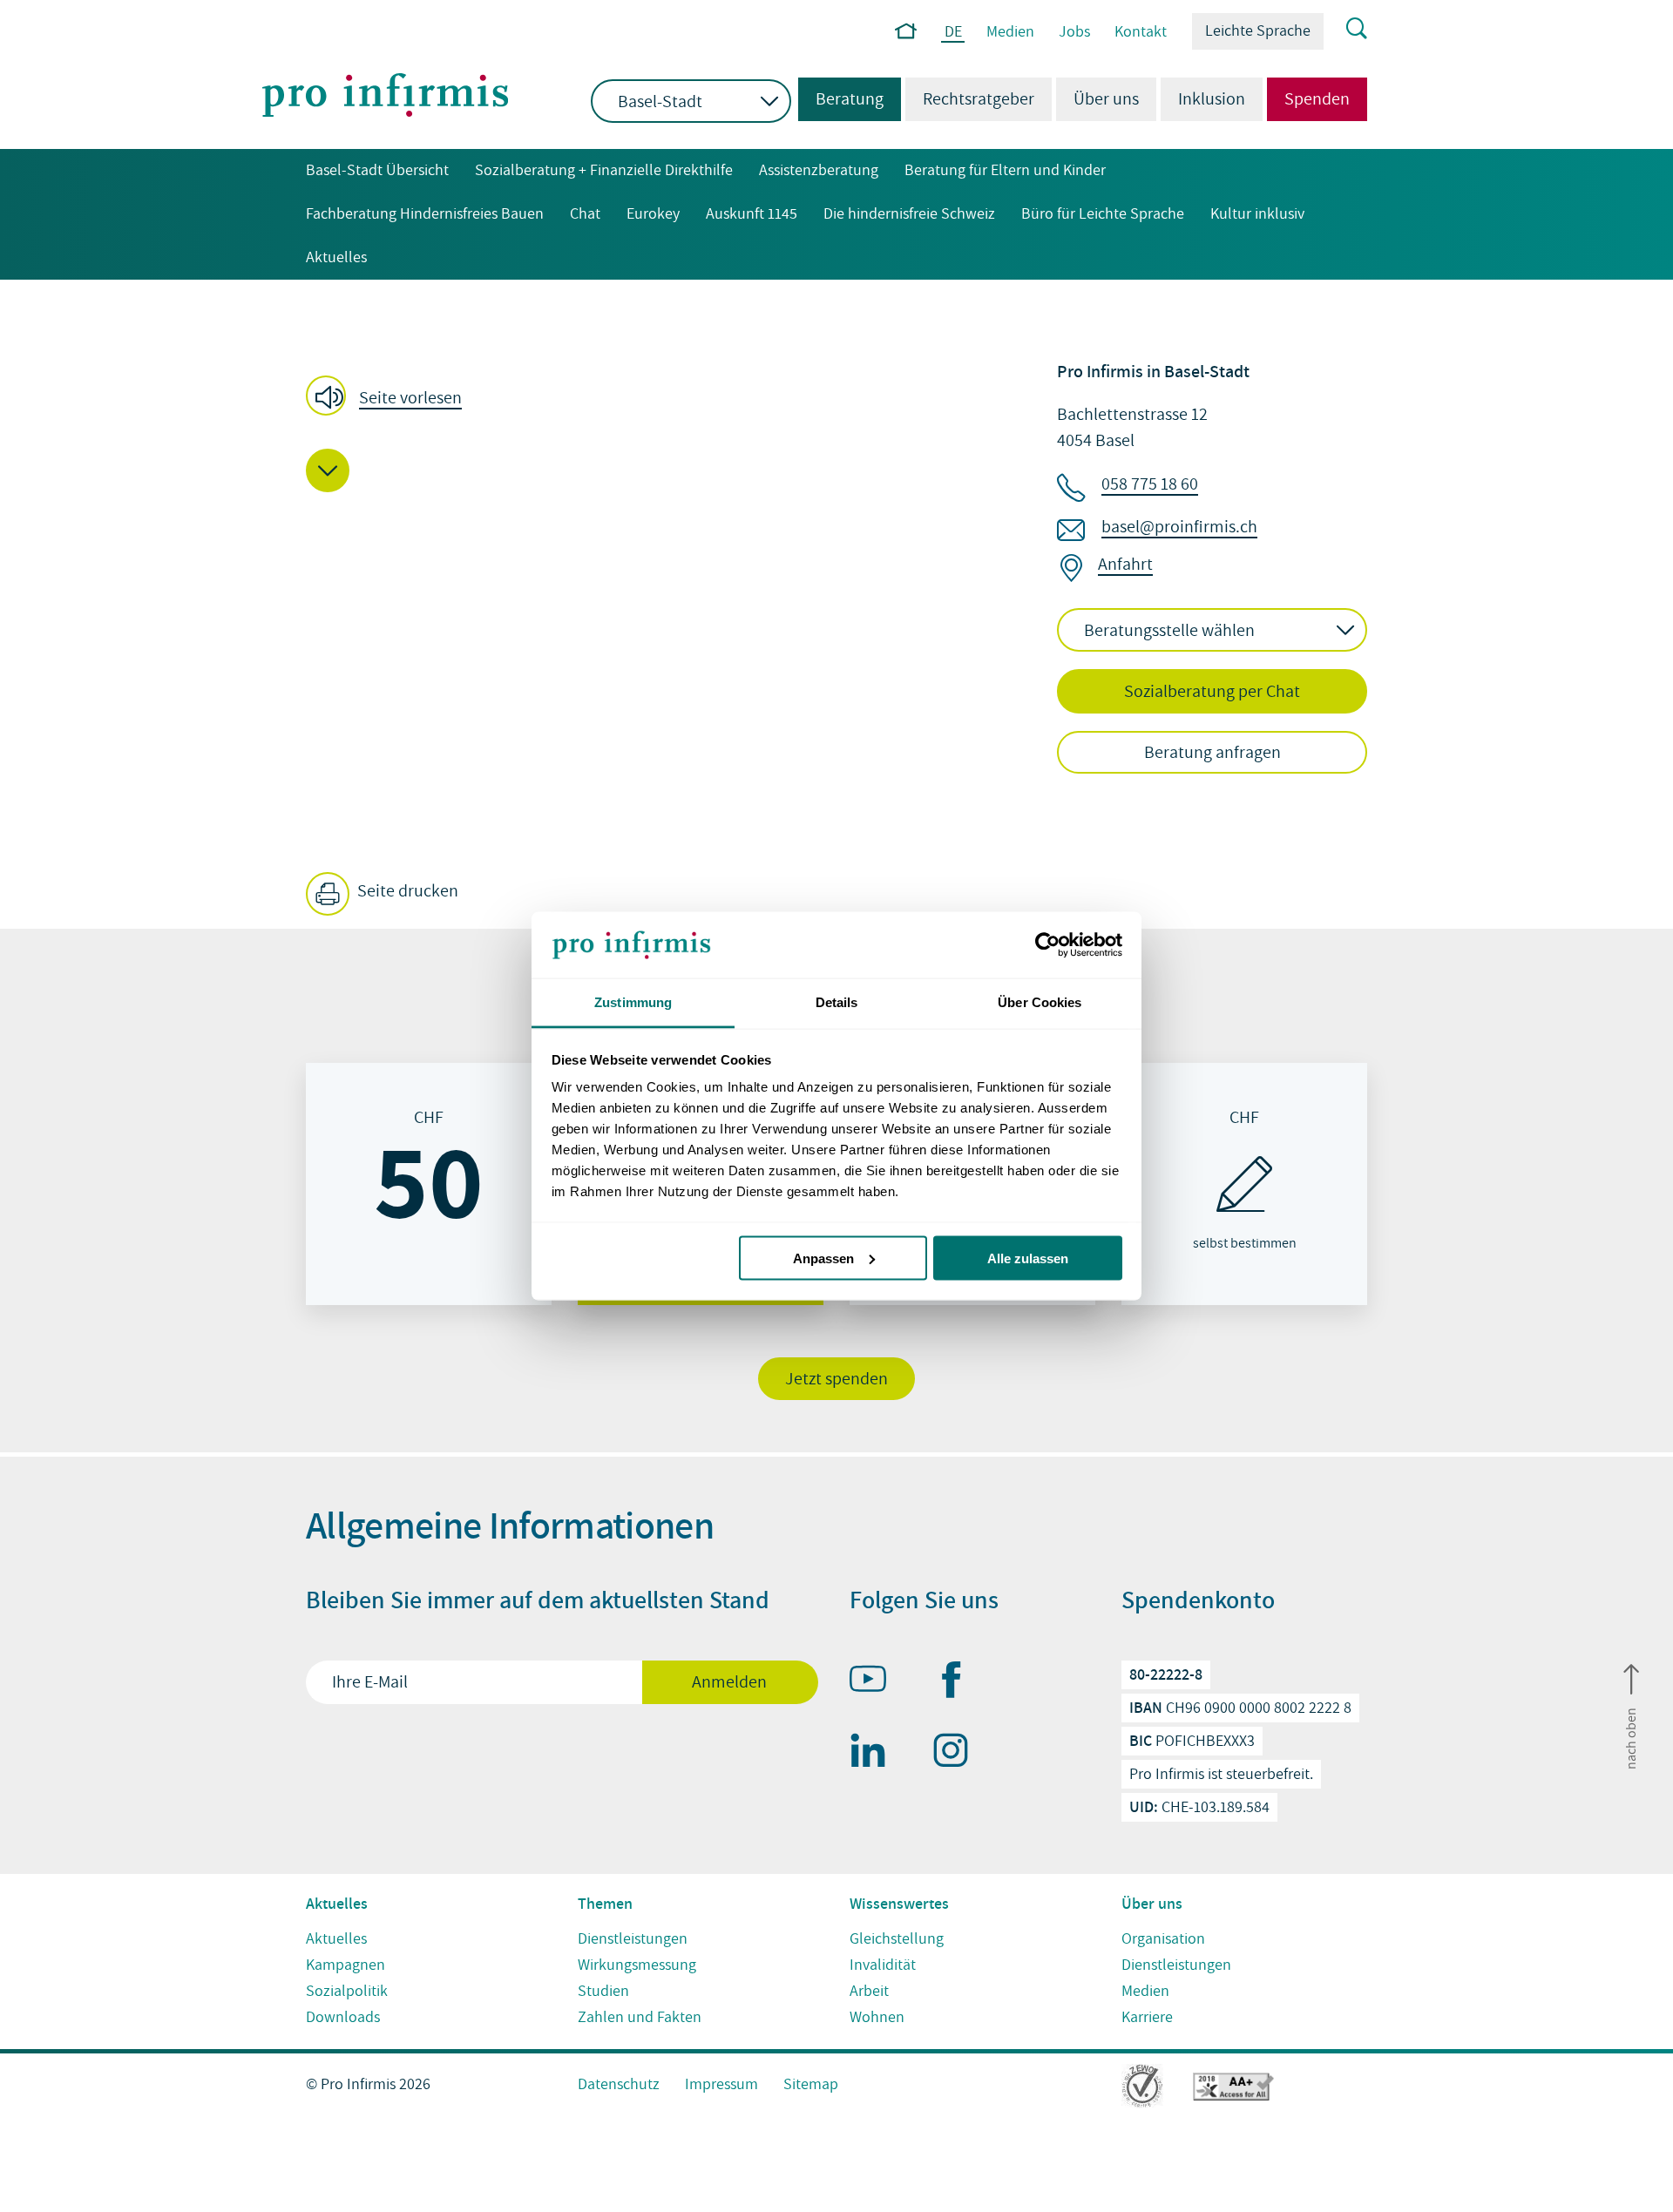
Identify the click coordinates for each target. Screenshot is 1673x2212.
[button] (389, 397)
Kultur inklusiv (1257, 214)
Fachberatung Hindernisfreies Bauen (425, 214)
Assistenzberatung (819, 170)
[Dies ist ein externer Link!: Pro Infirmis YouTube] (876, 1682)
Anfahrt (1125, 565)
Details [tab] (837, 1002)
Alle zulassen (1028, 1258)
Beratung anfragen (1212, 753)
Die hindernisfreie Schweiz (909, 214)
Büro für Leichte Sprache (1103, 214)
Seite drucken (406, 891)
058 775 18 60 (1150, 484)
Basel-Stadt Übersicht (377, 170)
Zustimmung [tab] (633, 1002)
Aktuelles (336, 257)
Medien (1010, 32)
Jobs (1074, 32)
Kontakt (1141, 32)
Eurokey (653, 214)
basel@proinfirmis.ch (1179, 527)
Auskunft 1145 (752, 214)
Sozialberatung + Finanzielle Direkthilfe (604, 170)
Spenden (1317, 99)
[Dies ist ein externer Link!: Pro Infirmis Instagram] (958, 1754)
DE (953, 33)
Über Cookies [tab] (1040, 1002)
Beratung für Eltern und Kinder (1005, 170)
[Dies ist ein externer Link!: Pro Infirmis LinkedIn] (876, 1754)
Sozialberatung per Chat (1212, 692)
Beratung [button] (841, 99)
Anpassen (823, 1258)
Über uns (1106, 99)
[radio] (429, 1184)
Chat (585, 214)
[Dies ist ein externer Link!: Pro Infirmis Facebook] (958, 1683)
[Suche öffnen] (1345, 30)
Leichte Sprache (1258, 31)
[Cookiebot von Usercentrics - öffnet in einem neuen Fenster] (1046, 945)
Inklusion (1212, 99)
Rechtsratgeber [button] (979, 99)
